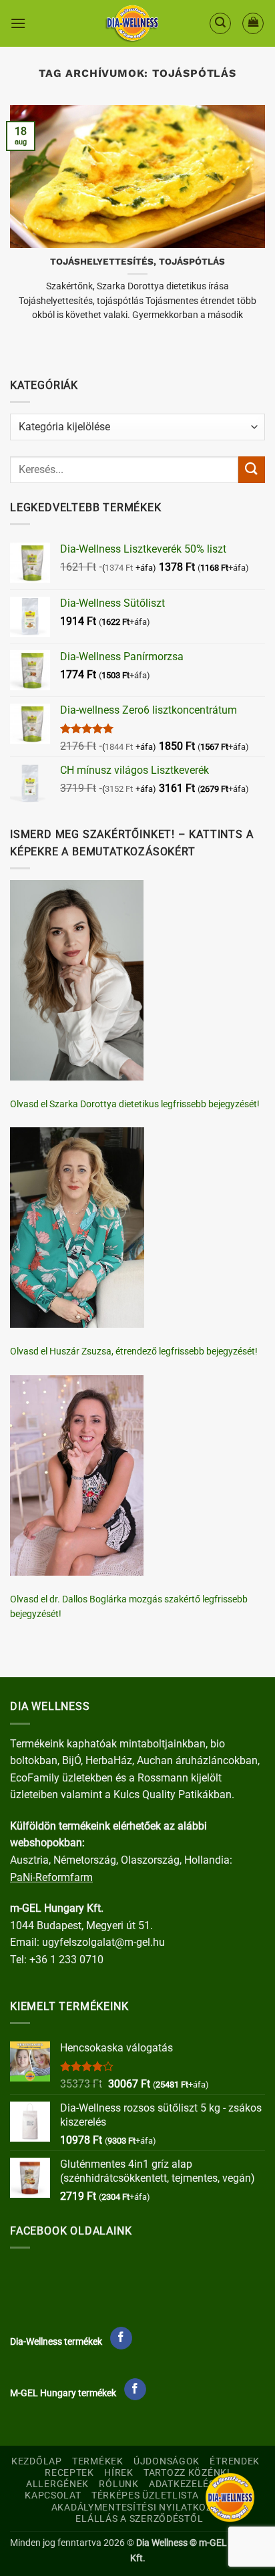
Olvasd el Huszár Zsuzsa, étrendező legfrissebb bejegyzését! (134, 1351)
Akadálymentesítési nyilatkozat (138, 2508)
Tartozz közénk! (187, 2473)
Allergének (57, 2484)
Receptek (69, 2473)
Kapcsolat (53, 2495)
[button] (18, 23)
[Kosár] (253, 23)
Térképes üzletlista (145, 2495)
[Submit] (252, 469)
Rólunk (118, 2484)
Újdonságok (167, 2461)
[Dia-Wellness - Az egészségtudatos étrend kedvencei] (132, 23)
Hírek (119, 2473)
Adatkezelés (182, 2484)
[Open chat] (230, 2497)
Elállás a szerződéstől (139, 2519)
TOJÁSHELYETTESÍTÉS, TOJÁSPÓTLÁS (137, 261)
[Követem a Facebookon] (121, 2338)
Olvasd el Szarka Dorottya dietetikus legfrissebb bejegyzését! (135, 1104)
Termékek (98, 2461)
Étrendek (235, 2461)
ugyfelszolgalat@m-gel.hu (103, 1942)
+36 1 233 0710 (66, 1960)
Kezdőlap (37, 2461)
